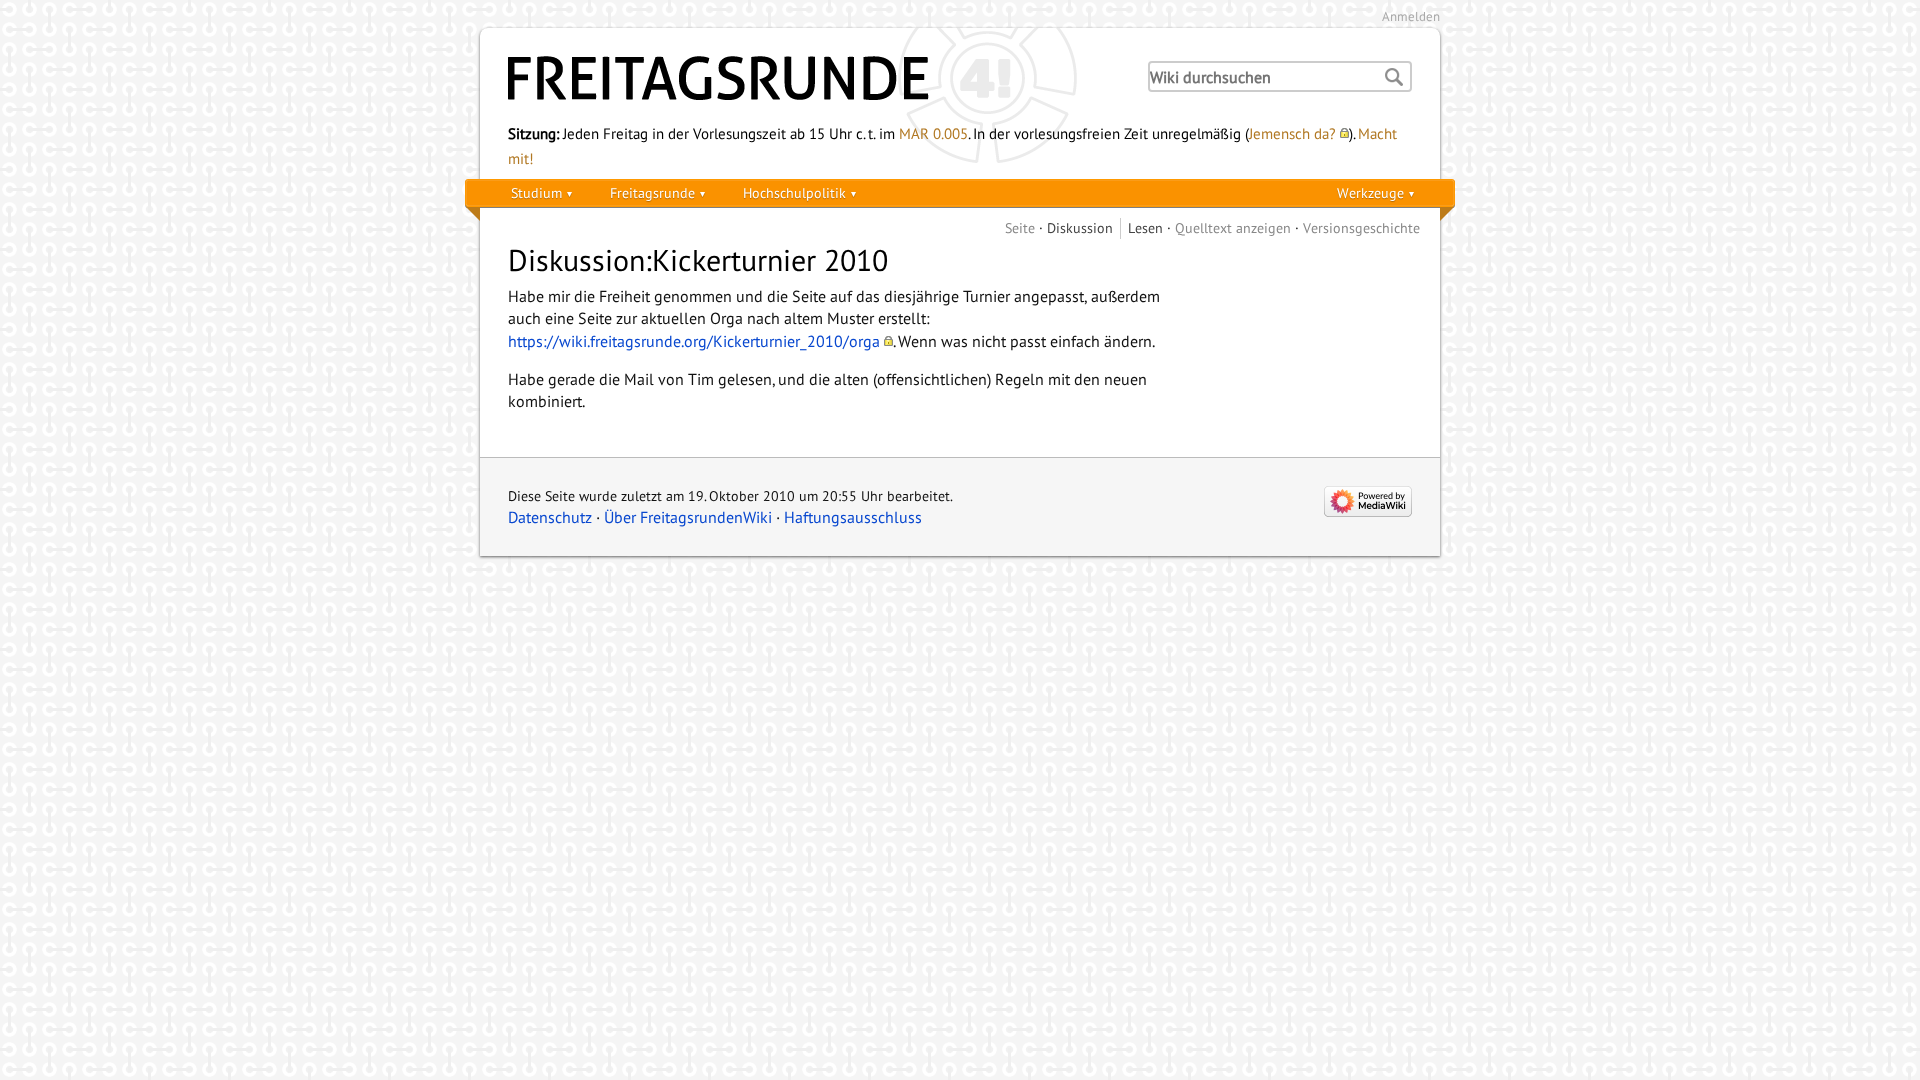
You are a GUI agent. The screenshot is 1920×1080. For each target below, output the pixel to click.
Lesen (1145, 227)
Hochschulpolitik (794, 192)
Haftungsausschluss (853, 517)
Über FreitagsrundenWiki (688, 517)
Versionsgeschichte (1361, 227)
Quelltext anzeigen (1233, 227)
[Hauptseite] (810, 78)
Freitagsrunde (652, 192)
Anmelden (1411, 16)
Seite (1020, 227)
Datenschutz (550, 517)
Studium (536, 192)
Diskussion (1080, 227)
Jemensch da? (1292, 133)
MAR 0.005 (933, 133)
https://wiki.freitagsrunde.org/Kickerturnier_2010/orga (694, 341)
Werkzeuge (1370, 192)
